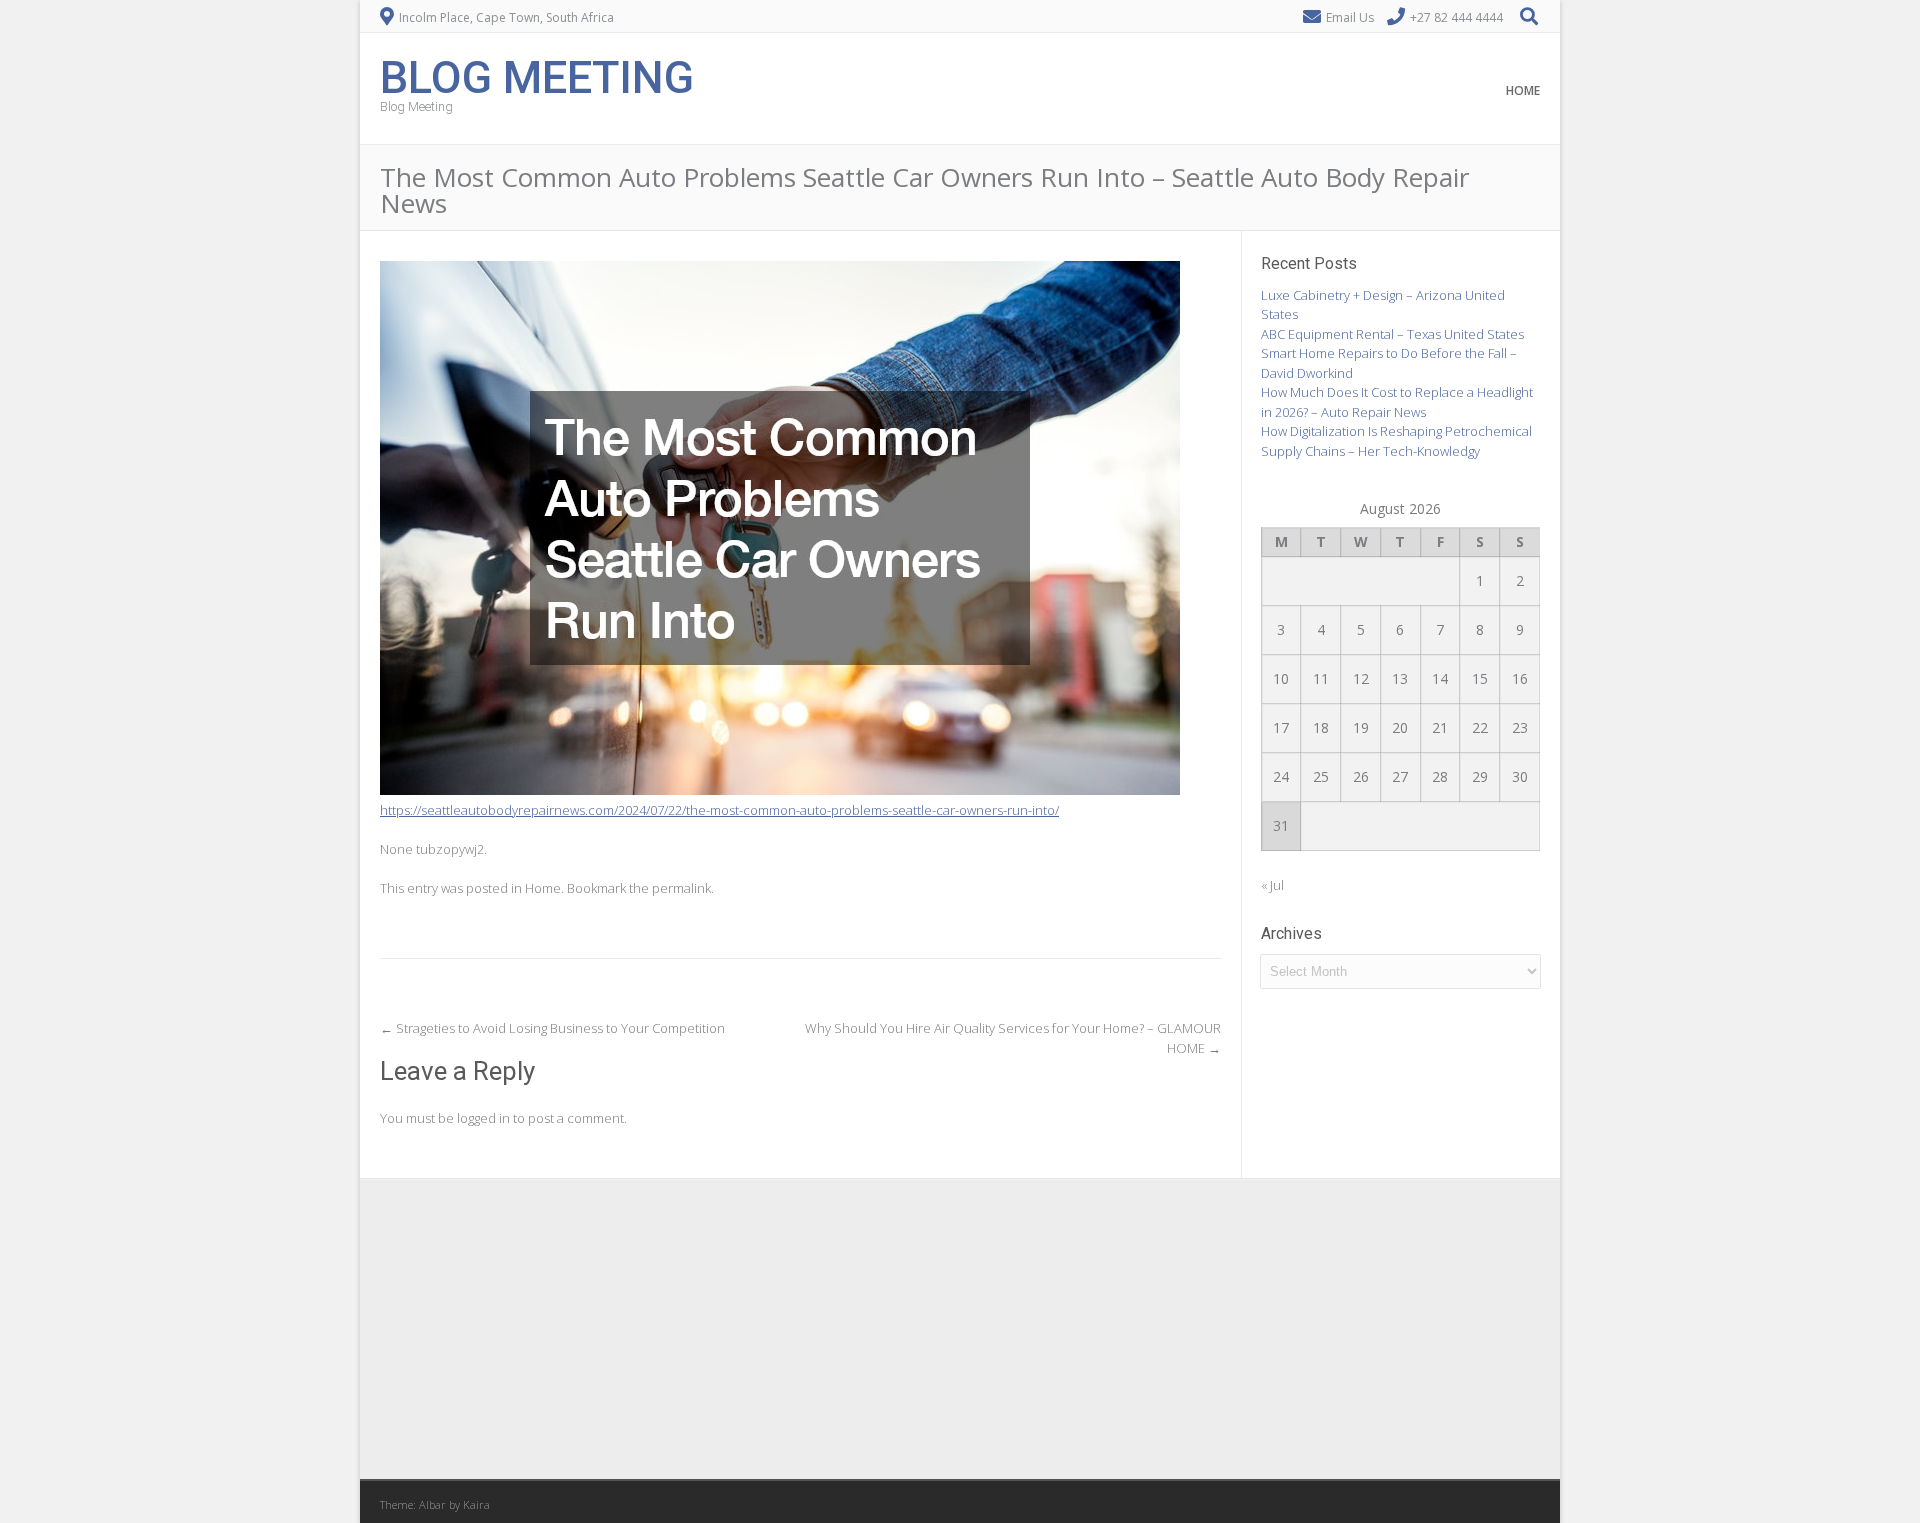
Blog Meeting (537, 75)
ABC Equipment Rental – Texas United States (1392, 334)
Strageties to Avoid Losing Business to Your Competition (552, 1028)
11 (1321, 678)
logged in (483, 1118)
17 (1281, 727)
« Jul (1272, 885)
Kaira (476, 1504)
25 (1321, 776)
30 (1520, 776)
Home (1523, 90)
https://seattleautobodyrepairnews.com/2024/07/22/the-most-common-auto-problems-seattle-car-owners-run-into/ (719, 810)
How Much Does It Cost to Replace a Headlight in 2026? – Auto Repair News (1397, 402)
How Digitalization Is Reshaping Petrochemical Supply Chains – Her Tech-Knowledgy (1396, 441)
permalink (681, 888)
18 (1321, 727)
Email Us (1350, 17)
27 (1400, 776)
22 (1480, 727)
